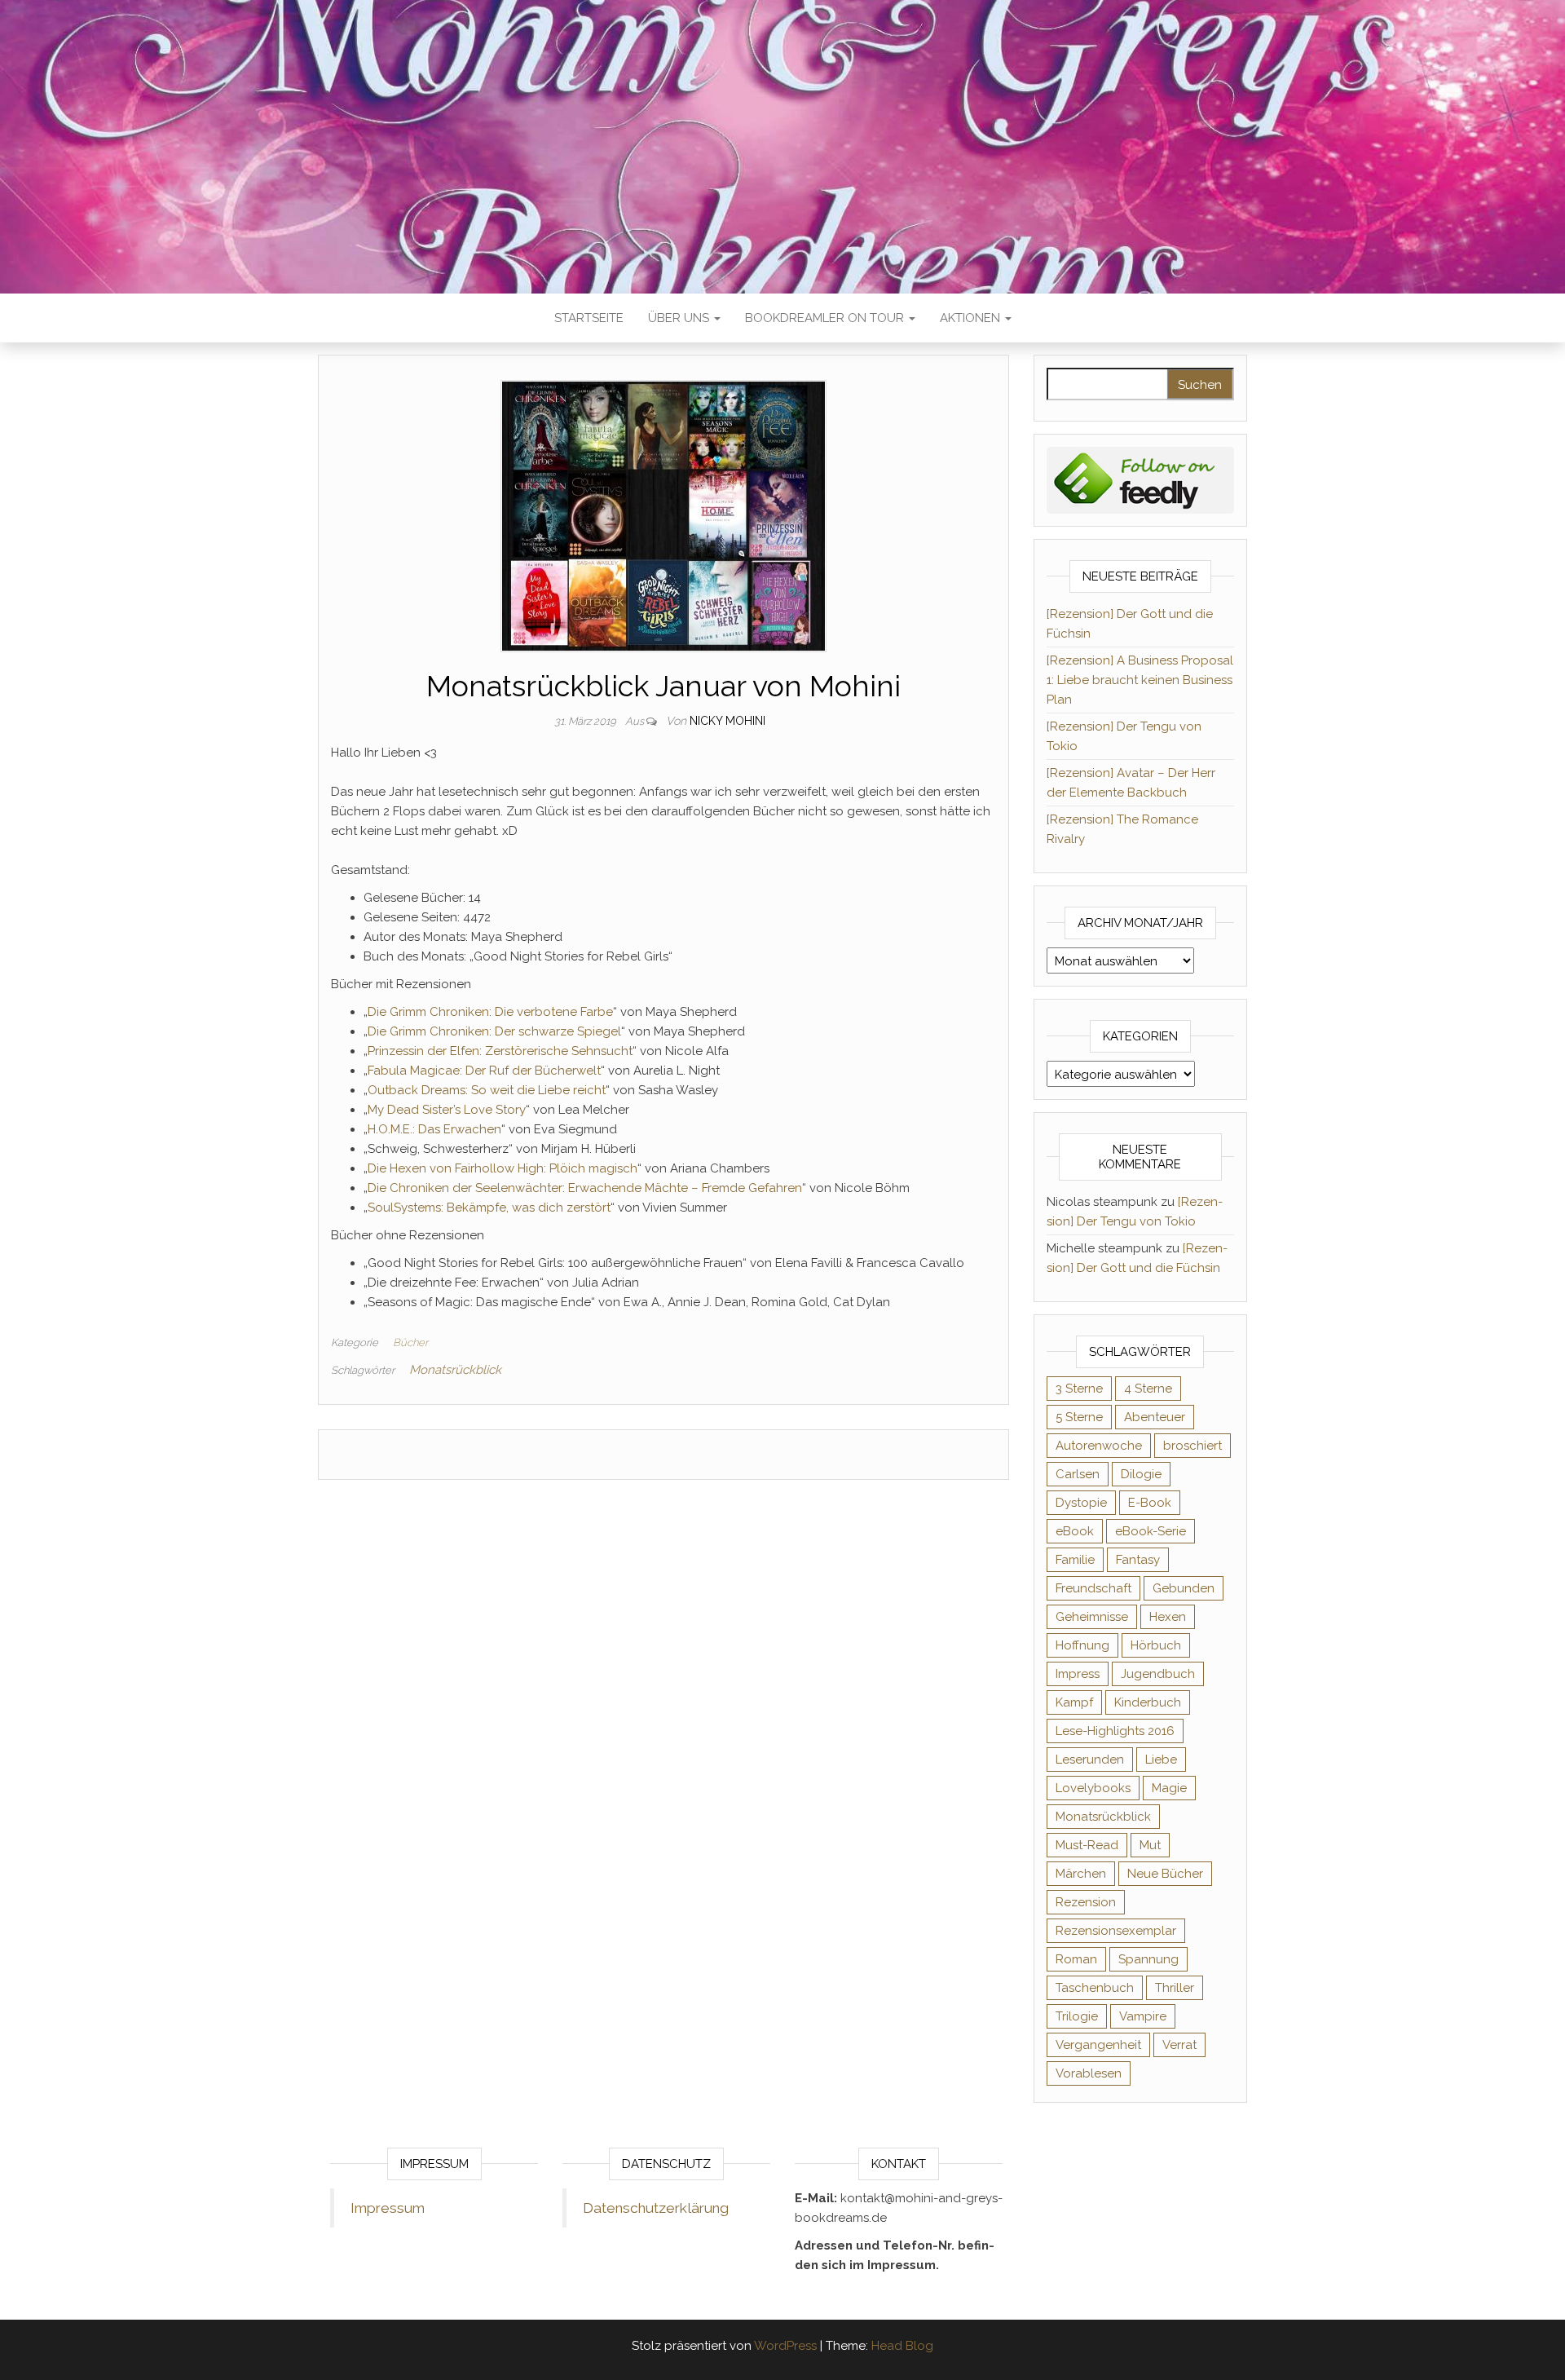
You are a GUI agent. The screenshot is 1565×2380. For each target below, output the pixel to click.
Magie (1169, 1788)
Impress (1078, 1674)
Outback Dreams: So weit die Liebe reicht (487, 1090)
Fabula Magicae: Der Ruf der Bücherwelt (484, 1071)
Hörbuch (1156, 1645)
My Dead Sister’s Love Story (447, 1110)
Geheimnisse (1092, 1617)
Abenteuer (1155, 1417)
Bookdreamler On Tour (826, 318)
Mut (1150, 1845)
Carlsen (1078, 1474)
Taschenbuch (1095, 1988)
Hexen (1168, 1617)
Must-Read (1087, 1845)
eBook (1075, 1531)
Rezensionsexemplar (1116, 1931)
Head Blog (902, 2346)
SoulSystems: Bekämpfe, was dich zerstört (489, 1208)
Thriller (1175, 1988)
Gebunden (1184, 1588)
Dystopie (1081, 1503)
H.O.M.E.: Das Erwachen (434, 1129)
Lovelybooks (1093, 1788)
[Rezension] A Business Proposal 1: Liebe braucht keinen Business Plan (1140, 680)
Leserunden (1090, 1760)
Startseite (589, 318)
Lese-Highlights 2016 (1115, 1731)
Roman (1076, 1959)
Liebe (1161, 1760)
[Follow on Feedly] (1141, 479)
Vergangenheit (1098, 2045)
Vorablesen (1089, 2073)
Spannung (1148, 1959)
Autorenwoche (1099, 1446)
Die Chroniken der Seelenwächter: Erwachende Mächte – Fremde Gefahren (585, 1188)
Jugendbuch (1158, 1674)
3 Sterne (1079, 1389)
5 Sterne (1079, 1417)
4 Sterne (1148, 1389)
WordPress (785, 2346)
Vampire (1143, 2016)
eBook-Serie (1151, 1531)
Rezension (1086, 1902)
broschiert (1192, 1446)
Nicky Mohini (727, 721)
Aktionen (972, 318)
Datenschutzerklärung (656, 2208)
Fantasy (1138, 1560)
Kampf (1074, 1702)
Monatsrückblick (455, 1370)
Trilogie (1077, 2016)
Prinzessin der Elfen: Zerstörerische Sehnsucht (500, 1051)
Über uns (680, 318)
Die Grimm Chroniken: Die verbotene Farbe (490, 1012)
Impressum (388, 2208)
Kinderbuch (1148, 1702)
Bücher (410, 1342)
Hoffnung (1082, 1645)
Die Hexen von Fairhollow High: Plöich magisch (503, 1168)
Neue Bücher (1165, 1874)
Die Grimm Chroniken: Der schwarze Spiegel (494, 1031)
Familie (1075, 1560)
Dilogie (1141, 1474)
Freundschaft (1093, 1588)
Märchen (1081, 1874)
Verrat (1179, 2045)
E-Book (1150, 1503)
